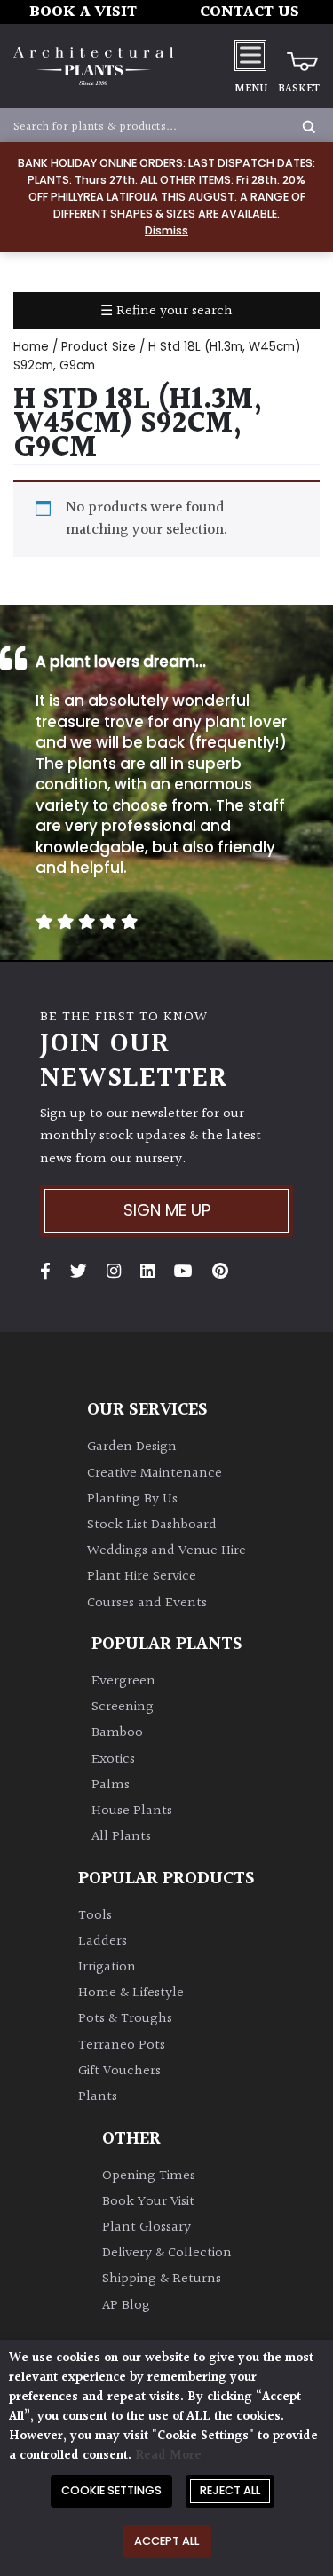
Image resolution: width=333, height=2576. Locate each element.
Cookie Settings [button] (111, 2490)
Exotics (113, 1760)
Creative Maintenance (155, 1474)
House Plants (132, 1811)
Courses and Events (147, 1603)
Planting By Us (132, 1499)
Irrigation (107, 1967)
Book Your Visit (148, 2202)
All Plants (121, 1837)
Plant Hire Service (142, 1577)
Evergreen (123, 1681)
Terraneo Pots (122, 2045)
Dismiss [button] (166, 230)
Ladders (103, 1942)
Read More (168, 2456)
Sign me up (167, 1210)
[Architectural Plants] (93, 66)
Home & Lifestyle (131, 1993)
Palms (111, 1785)
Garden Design (132, 1447)
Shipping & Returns (162, 2279)
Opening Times (149, 2176)
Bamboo (117, 1733)
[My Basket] (299, 55)
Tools (95, 1916)
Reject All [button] (230, 2490)
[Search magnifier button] (309, 127)
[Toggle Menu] (250, 55)
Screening (123, 1707)
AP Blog (126, 2306)
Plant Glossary (147, 2227)
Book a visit (83, 12)
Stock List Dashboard (152, 1525)
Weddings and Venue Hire (166, 1551)
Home (31, 347)
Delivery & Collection (167, 2253)
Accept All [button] (166, 2541)
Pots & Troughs (125, 2019)
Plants (98, 2097)
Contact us (250, 12)
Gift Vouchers (119, 2071)
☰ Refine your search (166, 311)
